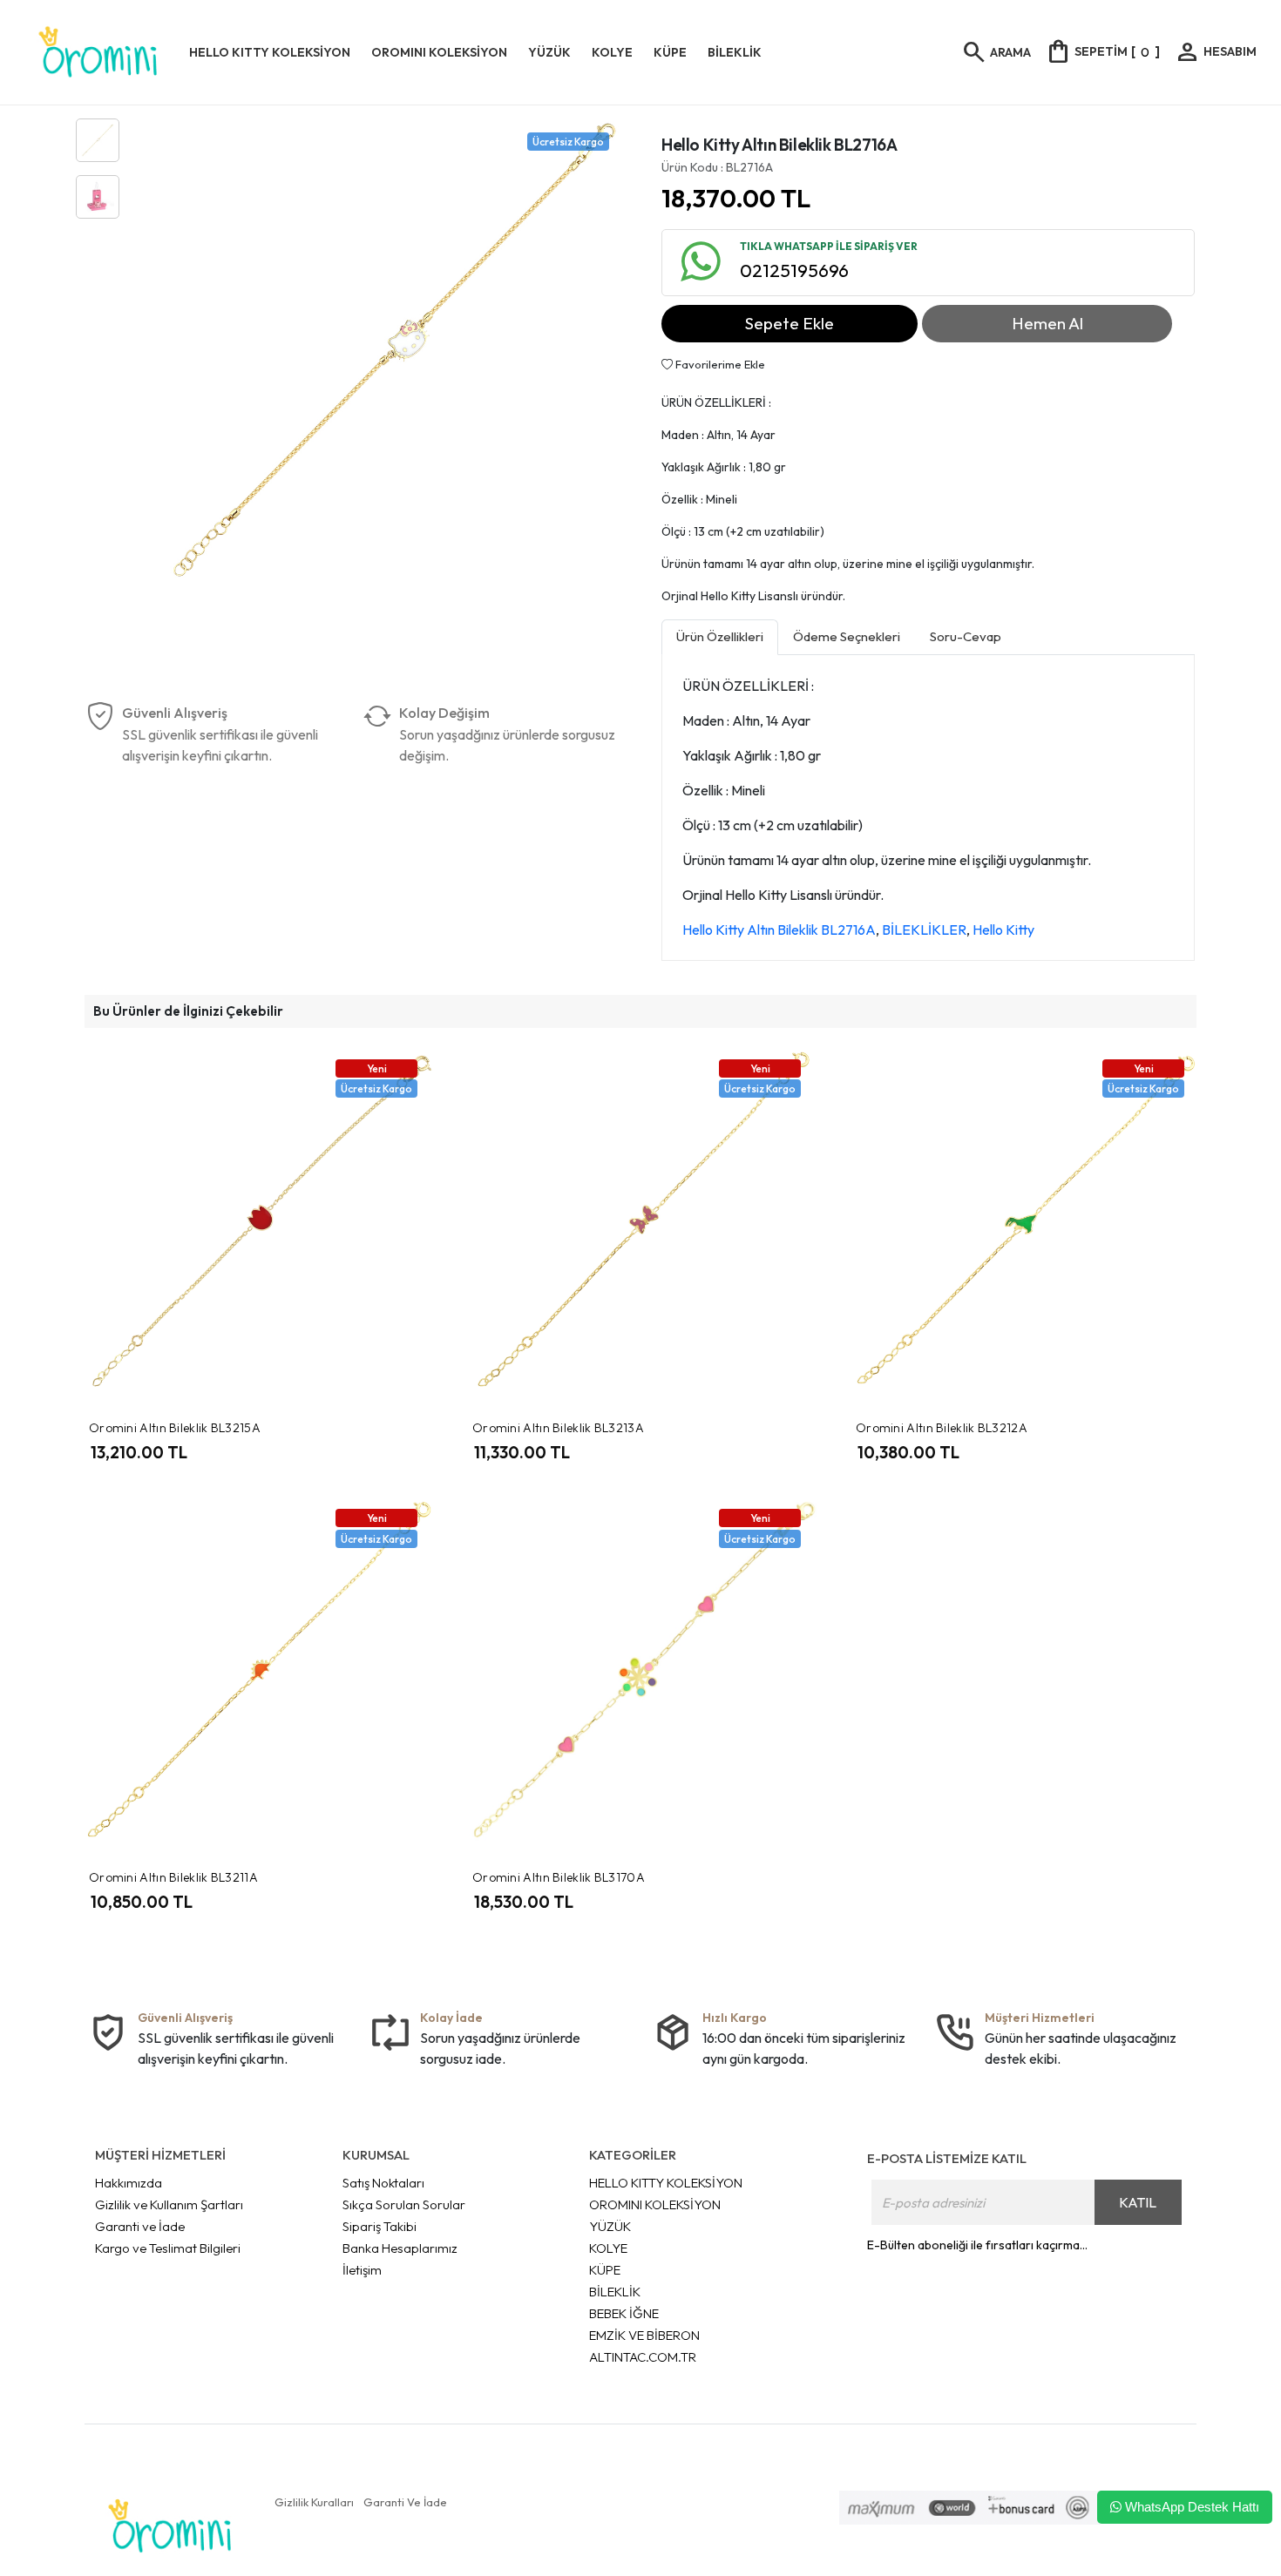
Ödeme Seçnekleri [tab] (847, 636)
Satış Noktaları (383, 2183)
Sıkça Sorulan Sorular (404, 2204)
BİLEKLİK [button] (735, 52)
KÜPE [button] (670, 52)
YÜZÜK (610, 2226)
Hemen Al (1047, 323)
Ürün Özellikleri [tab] (720, 636)
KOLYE (608, 2248)
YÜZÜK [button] (549, 52)
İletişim (362, 2270)
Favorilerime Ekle (719, 364)
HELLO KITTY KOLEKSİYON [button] (270, 52)
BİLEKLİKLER (924, 930)
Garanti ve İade (140, 2226)
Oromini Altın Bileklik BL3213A (558, 1428)
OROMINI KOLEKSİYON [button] (439, 52)
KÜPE (605, 2270)
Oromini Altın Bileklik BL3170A (559, 1877)
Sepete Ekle (790, 323)
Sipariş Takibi (380, 2226)
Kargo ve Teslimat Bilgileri (168, 2248)
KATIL (1138, 2202)
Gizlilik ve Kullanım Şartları (169, 2204)
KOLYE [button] (612, 52)
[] (1102, 51)
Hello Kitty (1003, 930)
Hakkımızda (129, 2183)
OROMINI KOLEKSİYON (655, 2204)
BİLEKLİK (615, 2292)
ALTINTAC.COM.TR (643, 2357)
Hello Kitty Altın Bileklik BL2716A (779, 930)
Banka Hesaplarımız (400, 2248)
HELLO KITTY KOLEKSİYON (666, 2183)
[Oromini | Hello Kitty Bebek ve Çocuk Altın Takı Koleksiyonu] (98, 52)
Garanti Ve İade (405, 2502)
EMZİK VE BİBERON (644, 2335)
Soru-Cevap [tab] (966, 636)
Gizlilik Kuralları (314, 2502)
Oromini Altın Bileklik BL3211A (173, 1877)
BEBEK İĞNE (624, 2313)
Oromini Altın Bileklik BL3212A (942, 1428)
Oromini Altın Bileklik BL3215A (175, 1428)
